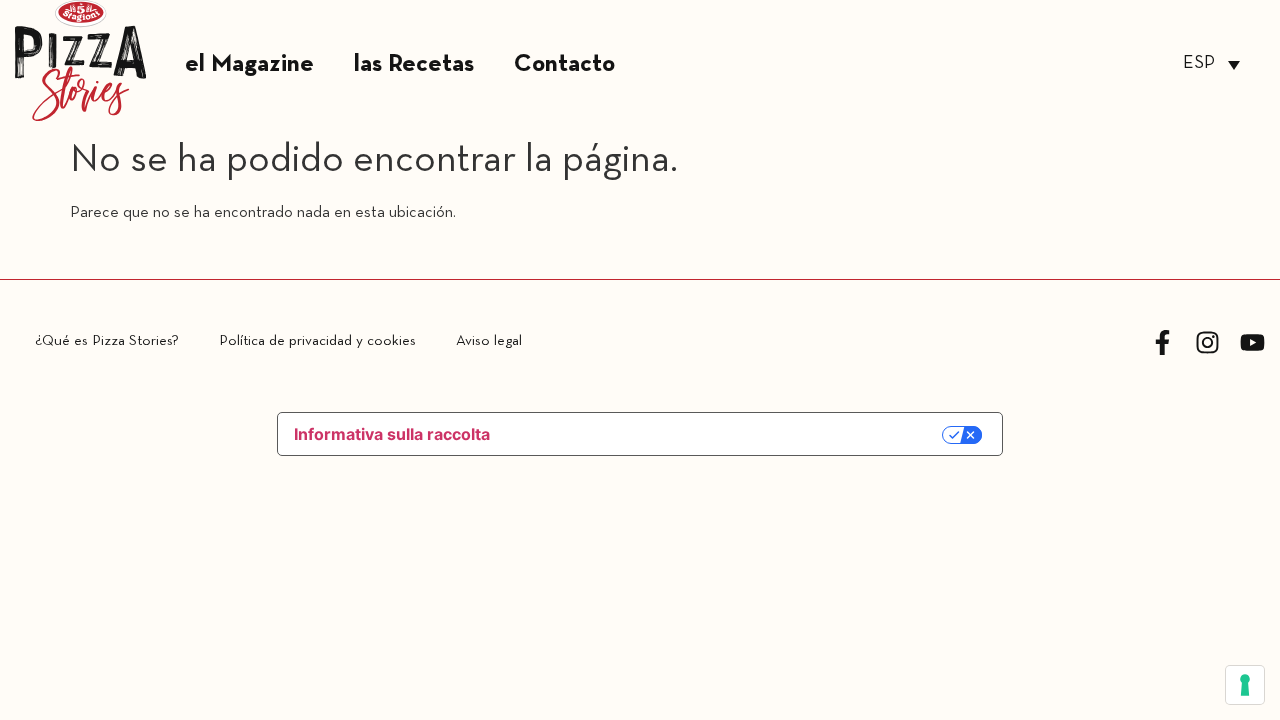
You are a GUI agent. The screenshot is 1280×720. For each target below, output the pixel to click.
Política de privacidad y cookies (317, 341)
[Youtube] (1252, 342)
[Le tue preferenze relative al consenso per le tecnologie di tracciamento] (1245, 685)
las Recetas (414, 64)
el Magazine (249, 64)
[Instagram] (1207, 342)
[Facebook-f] (1162, 342)
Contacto (564, 64)
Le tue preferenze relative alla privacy (727, 435)
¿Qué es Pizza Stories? (107, 341)
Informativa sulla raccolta (392, 434)
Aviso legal (489, 341)
